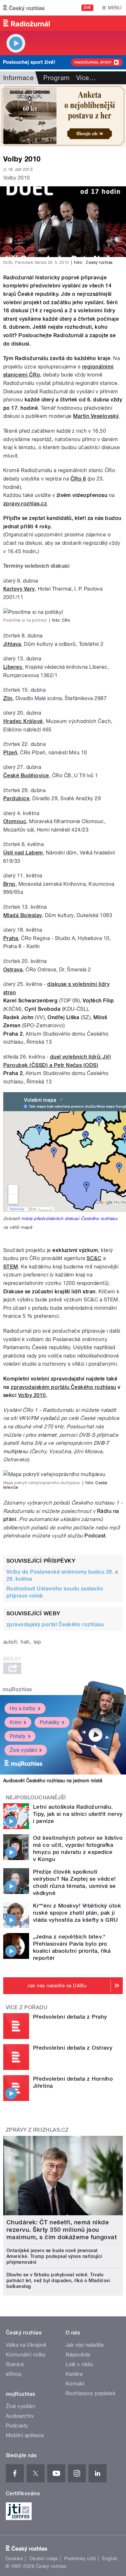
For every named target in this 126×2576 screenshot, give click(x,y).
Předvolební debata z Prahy (70, 2017)
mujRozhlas (17, 1689)
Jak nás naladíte (85, 2345)
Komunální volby (26, 2355)
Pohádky (50, 1722)
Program (56, 78)
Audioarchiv (20, 2416)
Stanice (15, 2364)
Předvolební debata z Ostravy (73, 2048)
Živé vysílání (23, 1750)
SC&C (94, 1258)
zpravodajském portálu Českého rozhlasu (63, 1387)
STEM (11, 1267)
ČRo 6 (78, 479)
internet (47, 1435)
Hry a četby (23, 1708)
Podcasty (17, 2426)
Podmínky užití (80, 2559)
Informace (18, 78)
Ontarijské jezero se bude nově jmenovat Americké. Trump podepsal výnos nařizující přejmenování (54, 2256)
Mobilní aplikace (25, 2435)
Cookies (14, 2559)
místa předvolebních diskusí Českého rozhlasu (69, 1218)
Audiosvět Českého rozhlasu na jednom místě (53, 1781)
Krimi (16, 1722)
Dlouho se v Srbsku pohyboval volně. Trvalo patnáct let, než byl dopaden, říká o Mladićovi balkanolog (58, 2281)
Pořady (18, 1736)
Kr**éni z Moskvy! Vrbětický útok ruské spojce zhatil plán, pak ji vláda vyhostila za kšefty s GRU (77, 1913)
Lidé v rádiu (79, 2364)
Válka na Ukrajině (26, 2345)
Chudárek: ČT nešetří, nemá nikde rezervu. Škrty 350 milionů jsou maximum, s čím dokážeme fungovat (62, 2230)
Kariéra (74, 2374)
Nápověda (78, 2355)
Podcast (95, 1536)
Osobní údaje (44, 2559)
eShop (14, 2374)
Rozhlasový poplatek (90, 2393)
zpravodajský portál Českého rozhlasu (55, 1624)
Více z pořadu (27, 2007)
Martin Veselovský (96, 416)
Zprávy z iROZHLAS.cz (37, 2130)
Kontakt (75, 2384)
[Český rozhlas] (24, 8)
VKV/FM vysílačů (39, 1418)
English (110, 2559)
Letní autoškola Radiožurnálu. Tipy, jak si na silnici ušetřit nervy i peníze (78, 1814)
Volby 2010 (32, 1395)
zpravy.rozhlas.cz (25, 504)
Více (86, 78)
